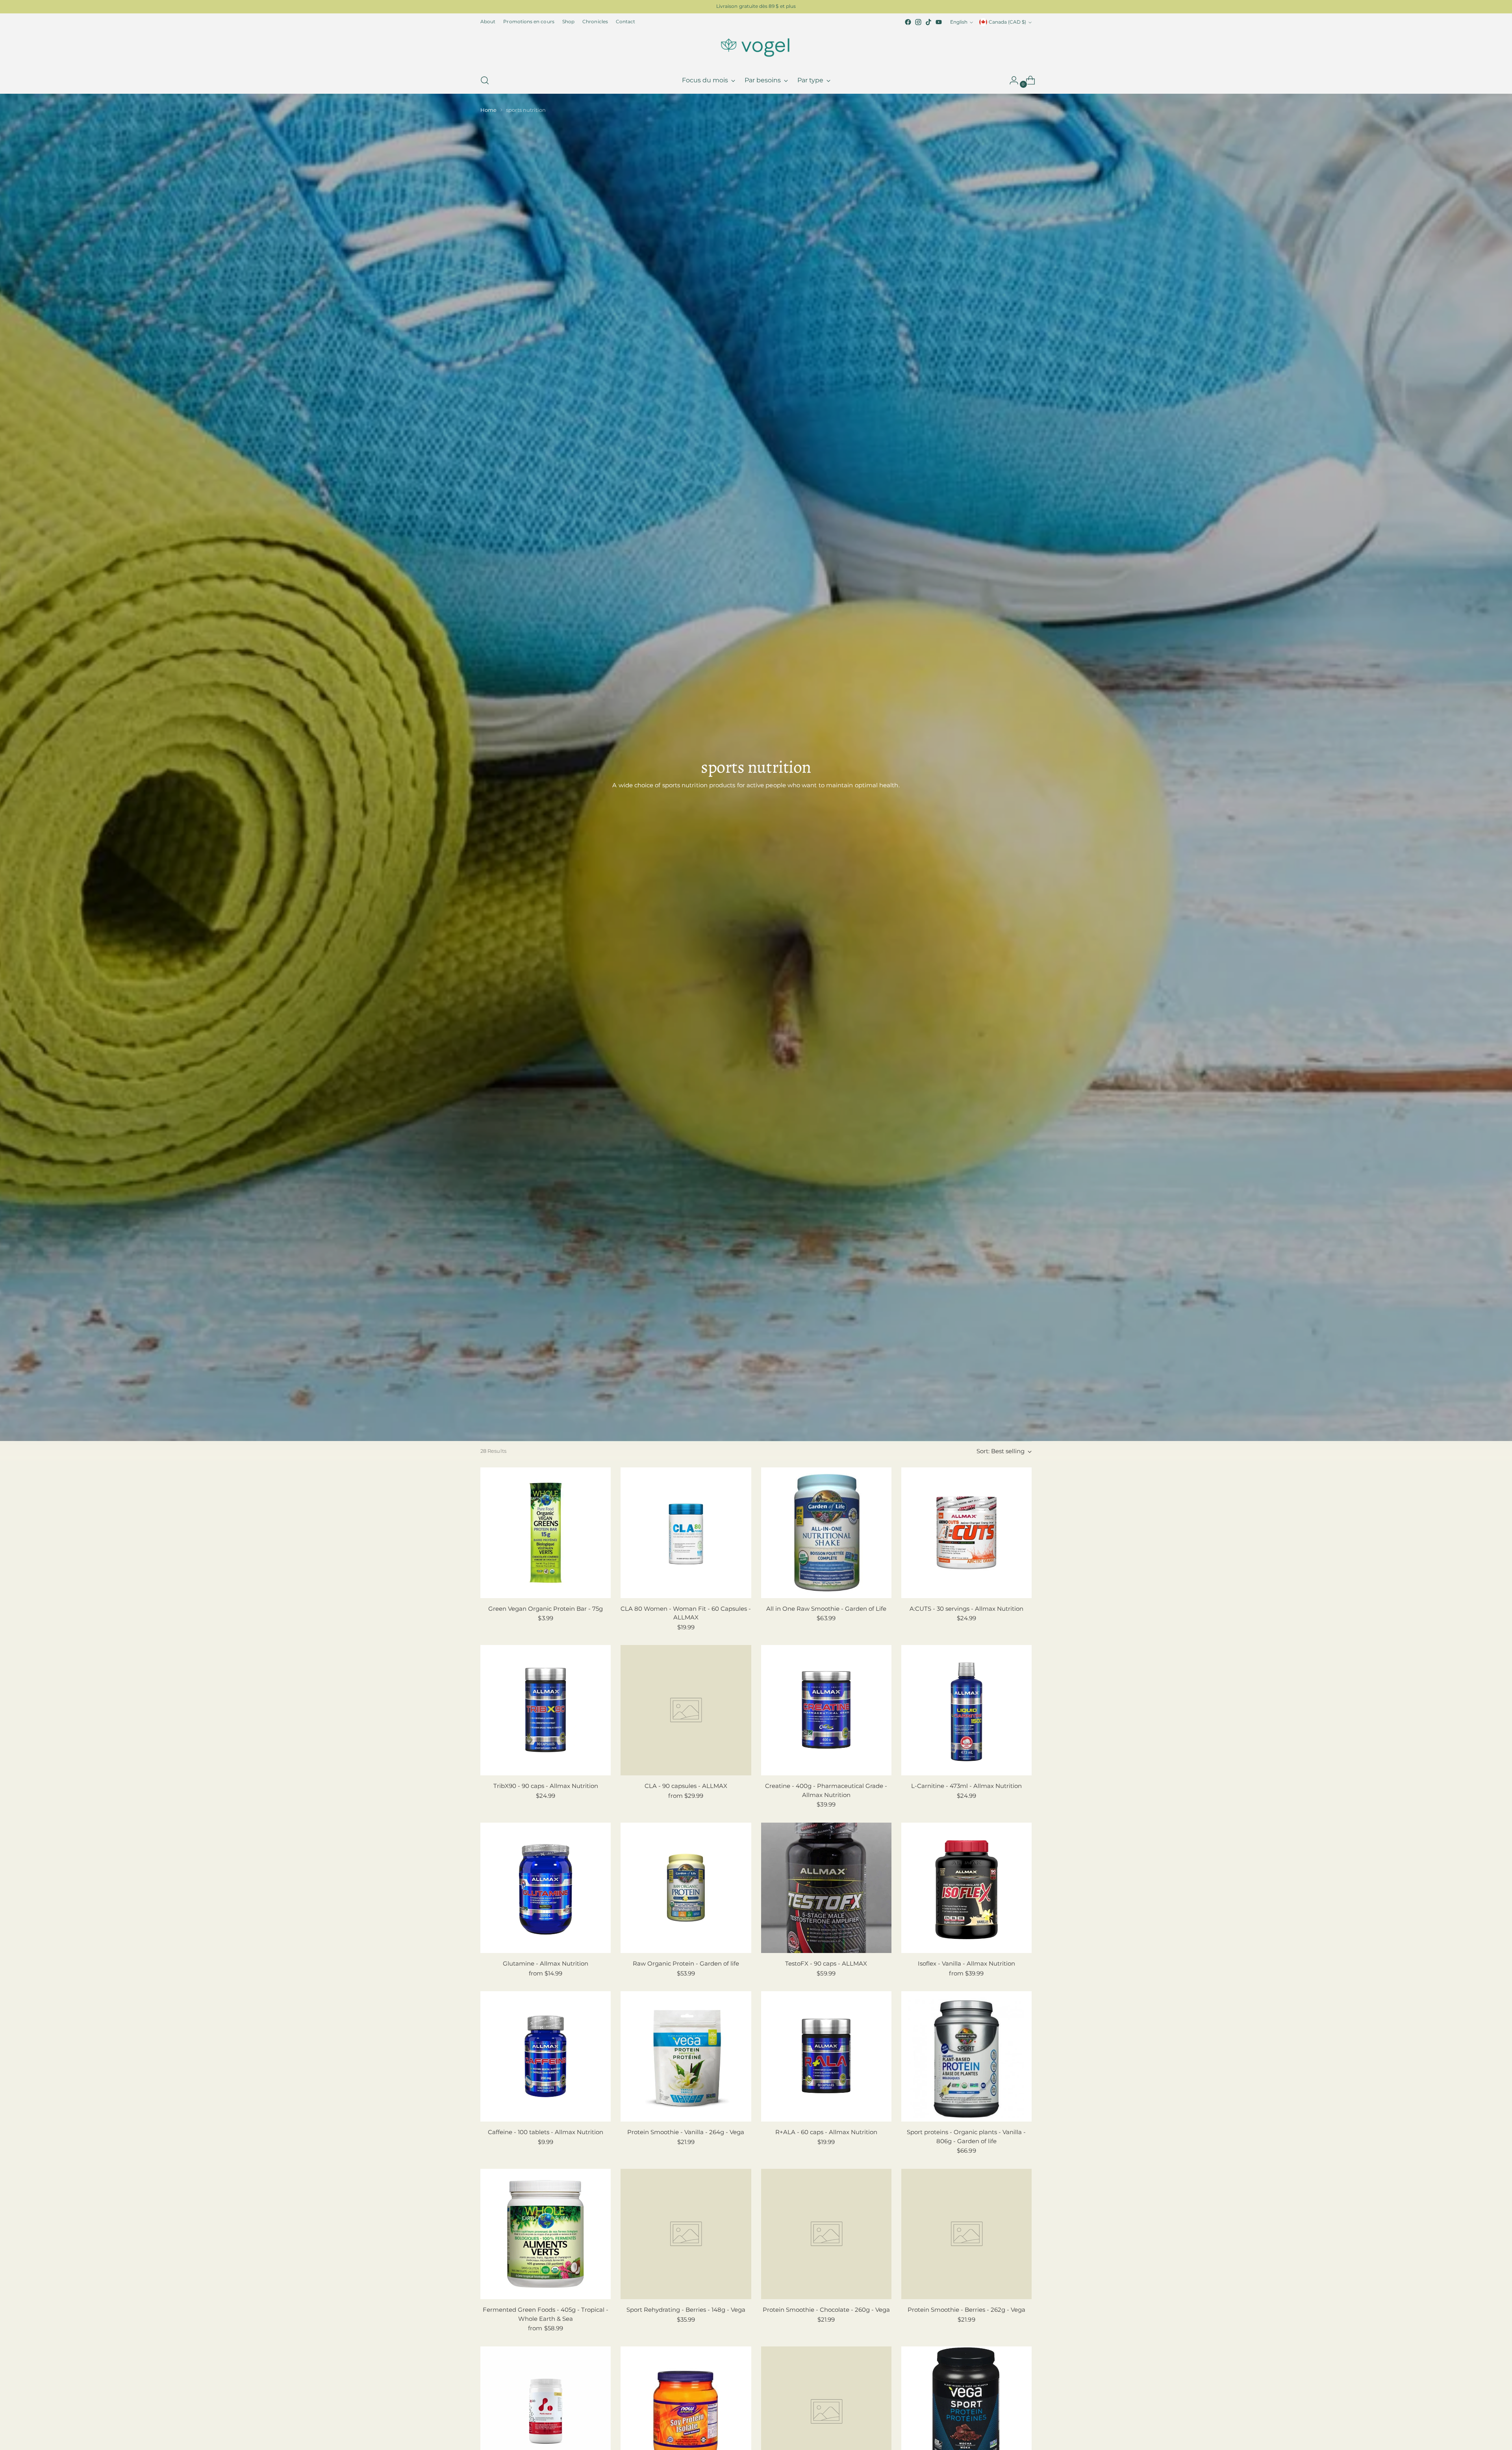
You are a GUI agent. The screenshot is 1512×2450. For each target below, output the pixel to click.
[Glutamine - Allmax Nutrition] (546, 1888)
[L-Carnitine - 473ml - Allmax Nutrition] (966, 1710)
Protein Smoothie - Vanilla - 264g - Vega (686, 2132)
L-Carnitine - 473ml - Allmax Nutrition (966, 1786)
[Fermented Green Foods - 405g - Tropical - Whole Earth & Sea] (546, 2234)
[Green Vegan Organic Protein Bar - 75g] (546, 1533)
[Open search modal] (485, 80)
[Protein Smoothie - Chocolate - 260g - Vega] (826, 2234)
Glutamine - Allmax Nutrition (546, 1963)
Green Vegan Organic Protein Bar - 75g (546, 1609)
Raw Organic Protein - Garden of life (686, 1963)
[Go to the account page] (1011, 80)
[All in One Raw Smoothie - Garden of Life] (826, 1533)
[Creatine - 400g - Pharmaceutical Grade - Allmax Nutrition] (826, 1710)
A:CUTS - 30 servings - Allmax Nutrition (966, 1609)
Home (488, 110)
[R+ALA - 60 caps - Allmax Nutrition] (826, 2056)
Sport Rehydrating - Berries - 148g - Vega (686, 2310)
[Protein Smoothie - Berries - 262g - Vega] (966, 2234)
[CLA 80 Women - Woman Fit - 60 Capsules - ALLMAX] (686, 1533)
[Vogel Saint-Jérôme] (756, 47)
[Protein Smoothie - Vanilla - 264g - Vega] (686, 2056)
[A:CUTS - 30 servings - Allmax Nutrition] (966, 1533)
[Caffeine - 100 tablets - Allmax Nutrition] (546, 2056)
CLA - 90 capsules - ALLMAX (686, 1786)
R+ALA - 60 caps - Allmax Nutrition (826, 2132)
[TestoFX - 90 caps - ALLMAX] (826, 1888)
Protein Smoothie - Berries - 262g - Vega (966, 2310)
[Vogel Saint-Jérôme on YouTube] (939, 22)
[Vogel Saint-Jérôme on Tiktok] (928, 22)
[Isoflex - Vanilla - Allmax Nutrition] (966, 1888)
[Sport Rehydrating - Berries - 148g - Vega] (686, 2234)
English (959, 22)
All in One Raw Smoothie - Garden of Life (826, 1609)
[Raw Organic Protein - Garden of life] (686, 1888)
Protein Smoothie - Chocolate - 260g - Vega (826, 2310)
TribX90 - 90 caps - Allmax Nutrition (546, 1786)
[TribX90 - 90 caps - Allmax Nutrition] (546, 1710)
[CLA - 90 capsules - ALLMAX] (686, 1710)
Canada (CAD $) (1007, 22)
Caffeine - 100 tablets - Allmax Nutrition (546, 2132)
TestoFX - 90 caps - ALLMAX (826, 1963)
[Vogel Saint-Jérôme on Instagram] (918, 22)
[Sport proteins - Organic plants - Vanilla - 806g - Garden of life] (966, 2056)
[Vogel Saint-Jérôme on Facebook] (908, 22)
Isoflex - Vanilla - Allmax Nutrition (966, 1963)
